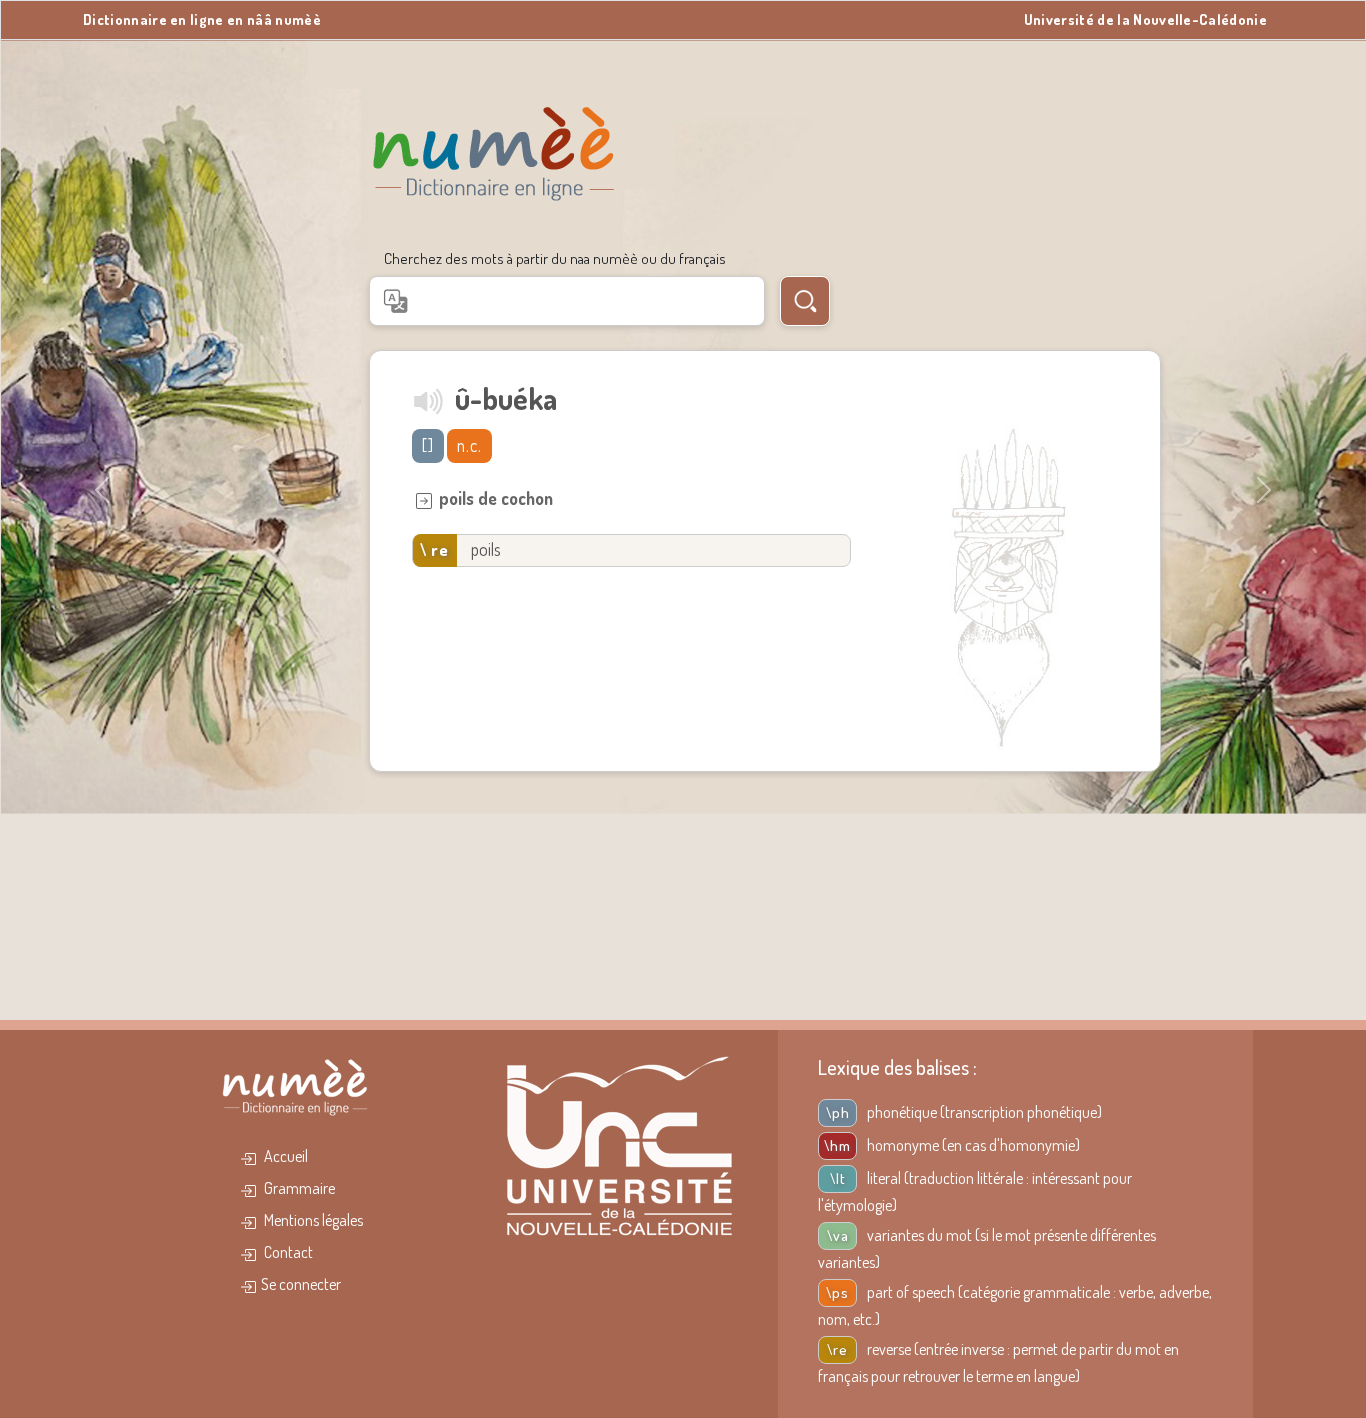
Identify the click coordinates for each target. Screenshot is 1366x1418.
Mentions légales (312, 1220)
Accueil (284, 1156)
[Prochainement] (429, 400)
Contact (287, 1252)
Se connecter (301, 1284)
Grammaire (298, 1188)
